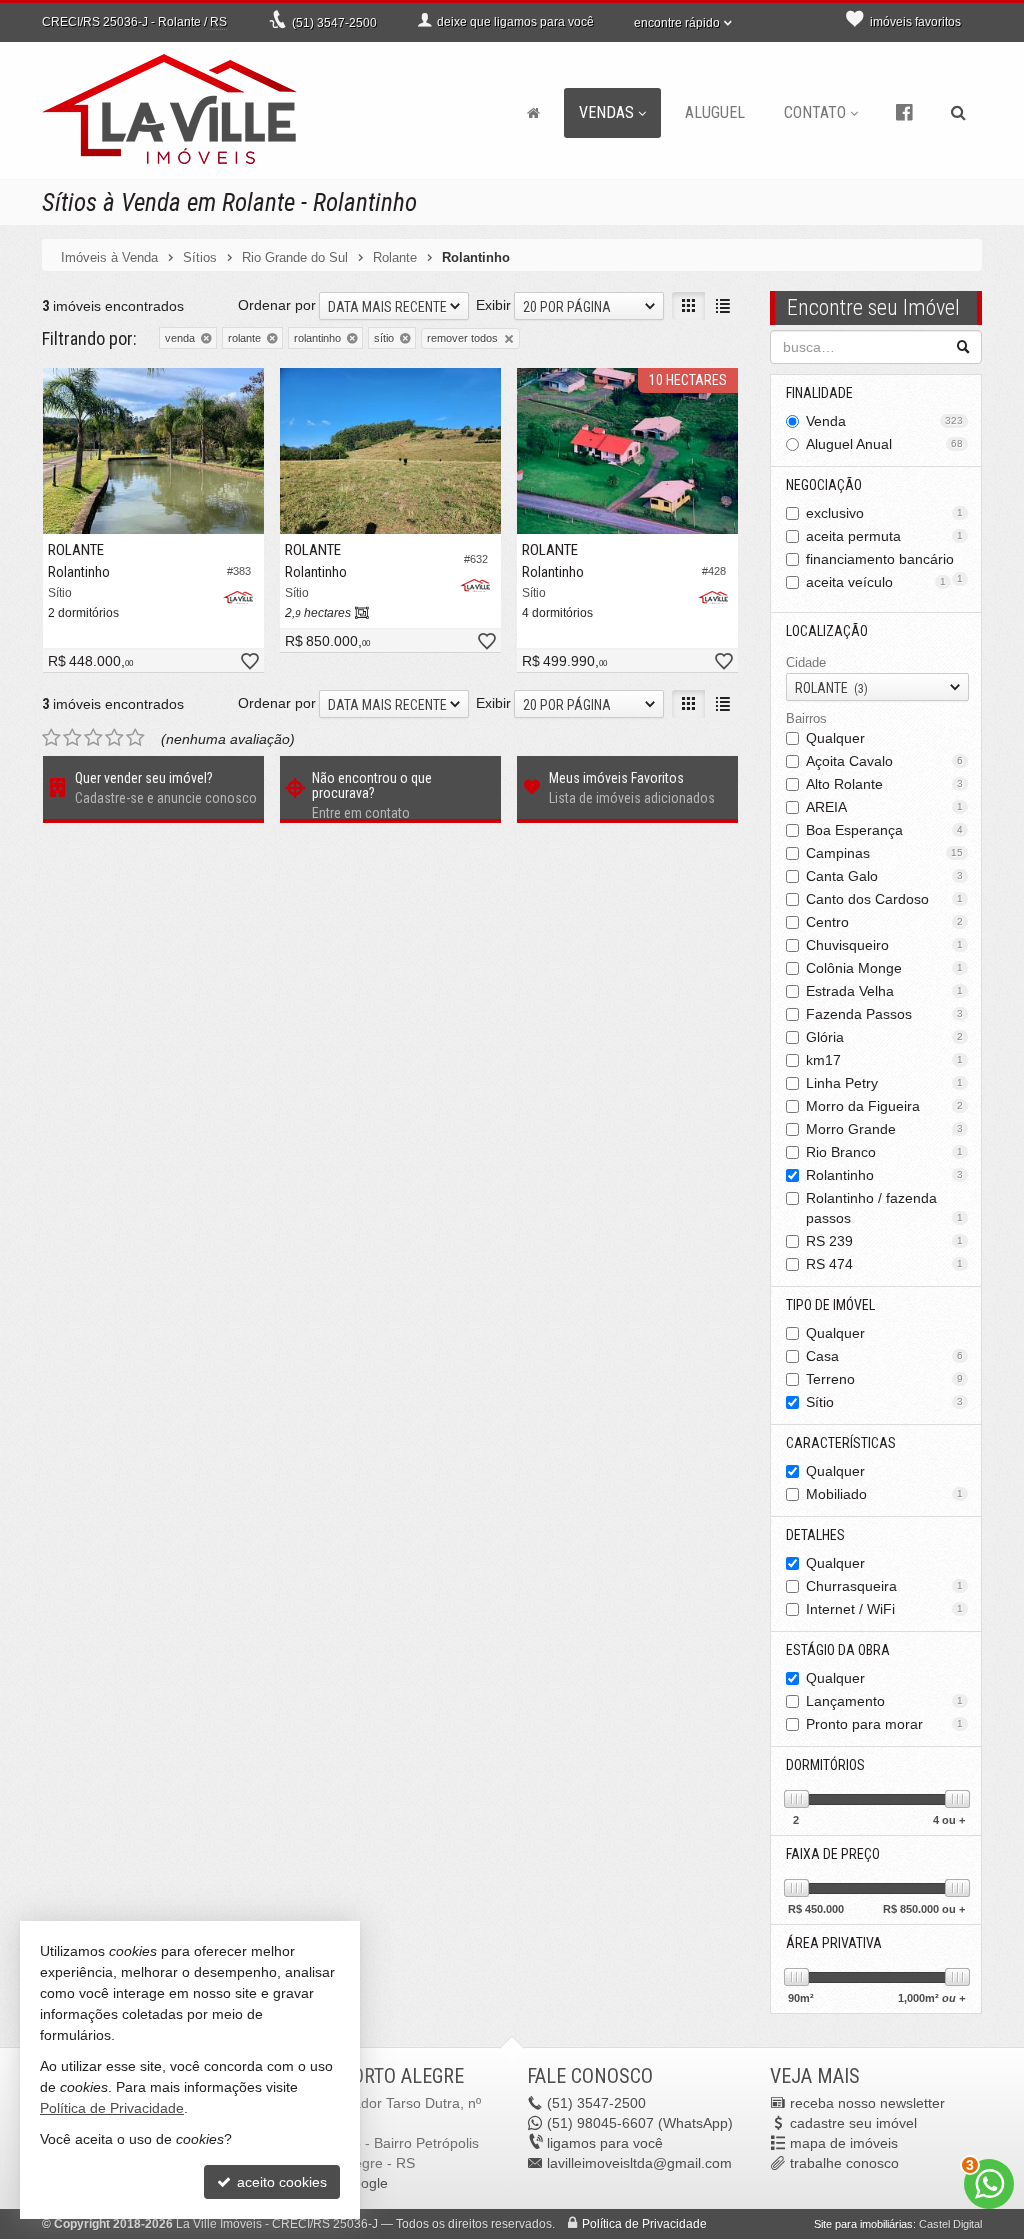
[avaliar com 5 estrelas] (135, 738)
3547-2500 (334, 23)
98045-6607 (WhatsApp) (640, 2123)
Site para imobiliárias (863, 2224)
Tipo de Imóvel (830, 1305)
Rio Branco (885, 1152)
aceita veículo (876, 582)
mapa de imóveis (844, 2143)
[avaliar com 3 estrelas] (93, 738)
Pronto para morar (885, 1724)
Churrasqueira (885, 1586)
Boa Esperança (885, 830)
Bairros (806, 718)
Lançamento (885, 1701)
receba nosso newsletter (867, 2103)
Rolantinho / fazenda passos (885, 1208)
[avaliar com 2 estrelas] (72, 738)
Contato (815, 112)
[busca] (958, 113)
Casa (885, 1356)
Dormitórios (825, 1765)
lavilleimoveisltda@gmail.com (639, 2163)
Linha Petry (885, 1083)
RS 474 (885, 1264)
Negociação (824, 485)
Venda (885, 421)
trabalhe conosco (844, 2163)
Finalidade (819, 393)
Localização (827, 631)
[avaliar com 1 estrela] (51, 738)
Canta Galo (885, 876)
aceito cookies (280, 2182)
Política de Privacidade (644, 2224)
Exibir (493, 305)
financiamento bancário (885, 560)
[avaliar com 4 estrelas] (114, 738)
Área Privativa (834, 1943)
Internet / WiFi (885, 1609)
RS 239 (885, 1241)
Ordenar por (277, 305)
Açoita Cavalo (885, 761)
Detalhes (815, 1535)
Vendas (606, 112)
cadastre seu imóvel (853, 2123)
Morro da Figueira (885, 1106)
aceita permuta (885, 536)
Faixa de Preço (833, 1854)
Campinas (885, 853)
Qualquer (835, 738)
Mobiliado (885, 1494)
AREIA (885, 807)
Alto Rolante (885, 784)
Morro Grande (885, 1129)
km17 (885, 1060)
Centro (885, 922)
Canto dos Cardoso (885, 899)
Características (841, 1443)
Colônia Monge (885, 968)
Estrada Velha (885, 991)
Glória (885, 1037)
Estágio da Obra (838, 1650)
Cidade (806, 662)
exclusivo (885, 513)
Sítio (885, 1402)
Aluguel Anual (885, 444)
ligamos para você (605, 2143)
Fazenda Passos (885, 1014)
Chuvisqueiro (885, 945)
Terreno (885, 1379)
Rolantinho (885, 1175)
